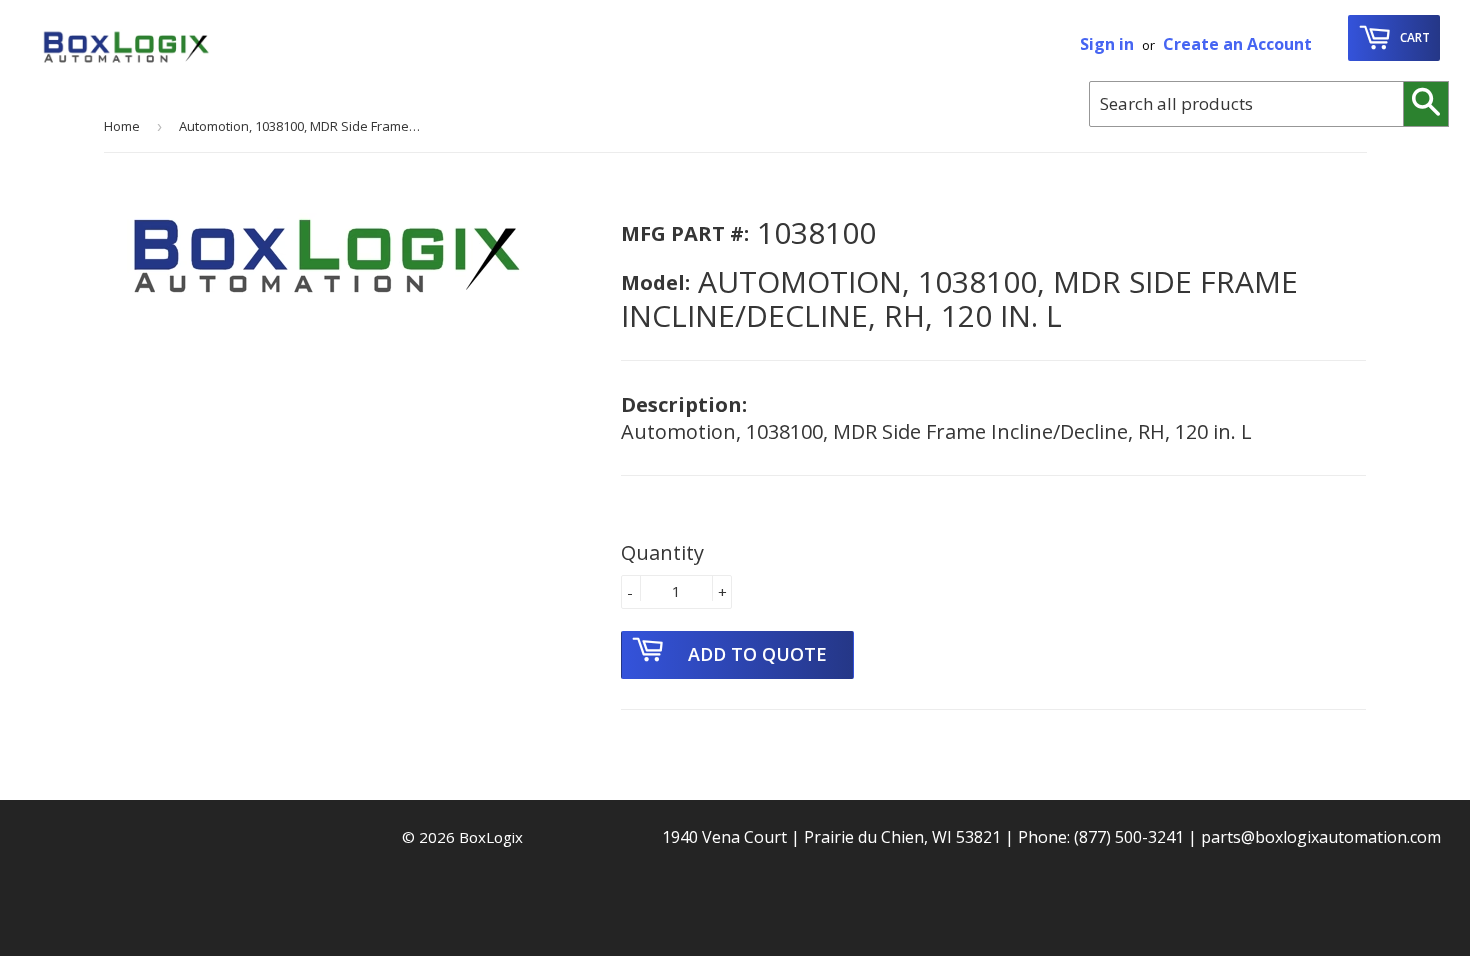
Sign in (1107, 44)
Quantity (662, 552)
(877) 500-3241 (1129, 837)
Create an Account (1237, 44)
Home (122, 126)
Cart (1413, 37)
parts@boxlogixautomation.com (1321, 837)
